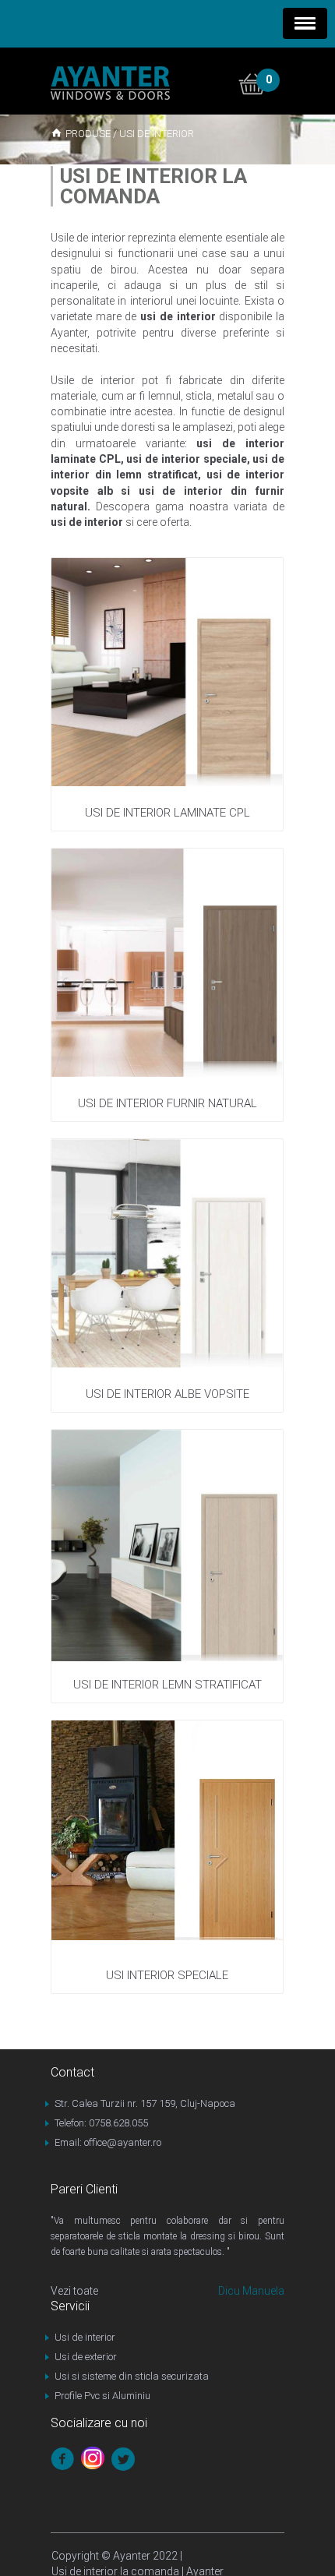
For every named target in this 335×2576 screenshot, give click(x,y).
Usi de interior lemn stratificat (167, 1685)
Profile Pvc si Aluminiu (102, 2396)
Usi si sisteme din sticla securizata (132, 2376)
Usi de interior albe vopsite (167, 1394)
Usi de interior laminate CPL (167, 813)
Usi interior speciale (167, 1975)
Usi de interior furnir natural (167, 1103)
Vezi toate (74, 2291)
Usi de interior (85, 2337)
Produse (88, 134)
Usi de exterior (86, 2357)
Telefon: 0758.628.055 (101, 2123)
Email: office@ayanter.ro (108, 2142)
